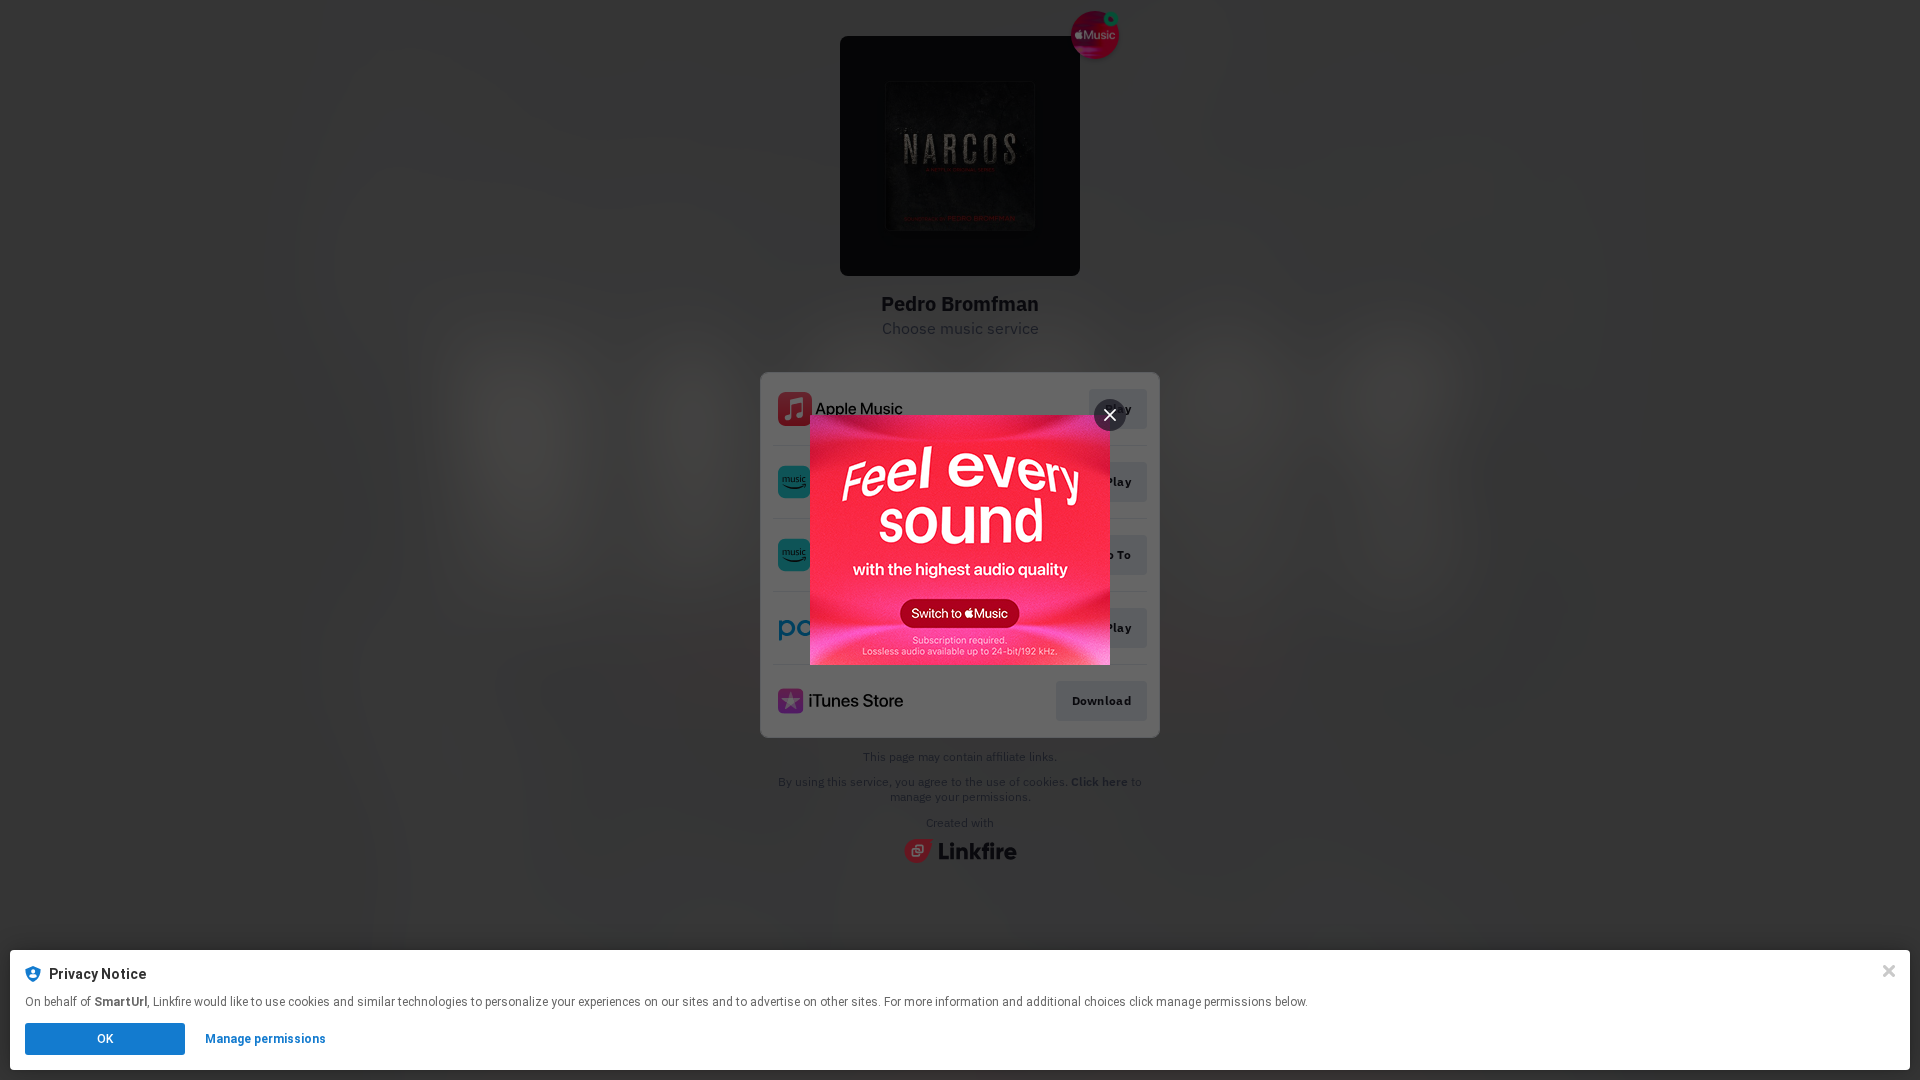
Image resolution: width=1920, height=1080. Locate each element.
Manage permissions (265, 1039)
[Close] (1889, 971)
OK (105, 1039)
